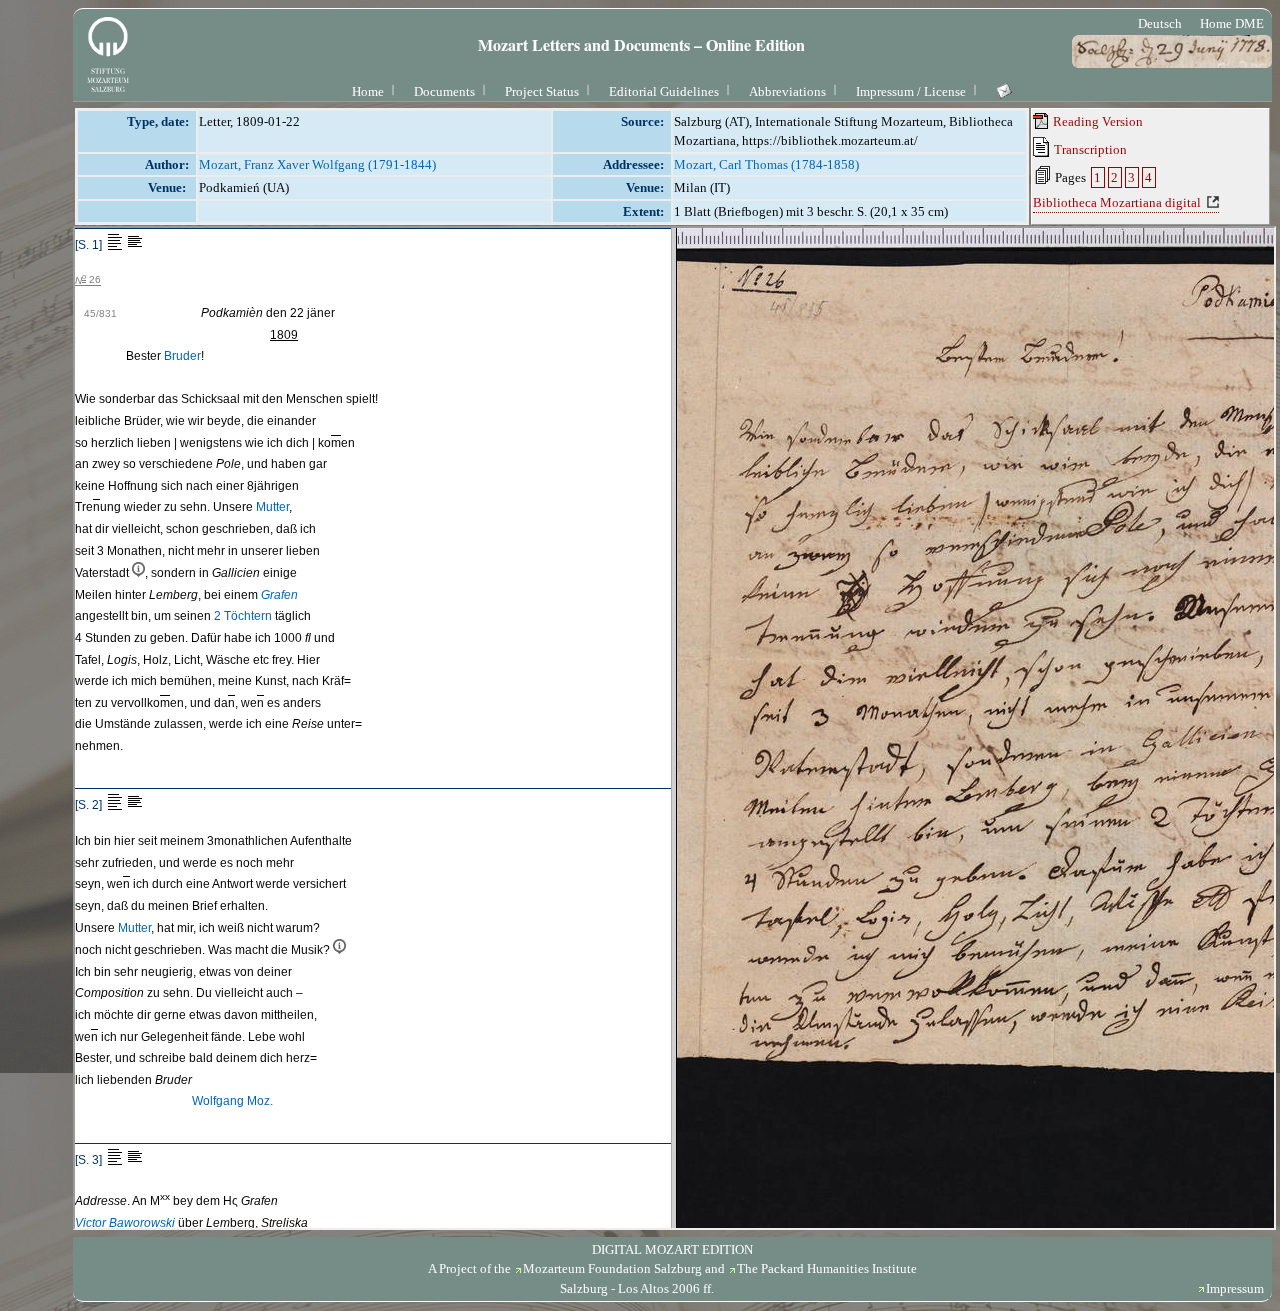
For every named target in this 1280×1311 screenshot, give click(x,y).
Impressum (1235, 1288)
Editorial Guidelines (664, 91)
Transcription (1089, 149)
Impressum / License (911, 91)
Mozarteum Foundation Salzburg (612, 1268)
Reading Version (1096, 121)
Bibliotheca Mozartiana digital (1117, 202)
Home (368, 91)
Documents (444, 91)
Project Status (542, 91)
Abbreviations (787, 91)
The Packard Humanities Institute (827, 1268)
